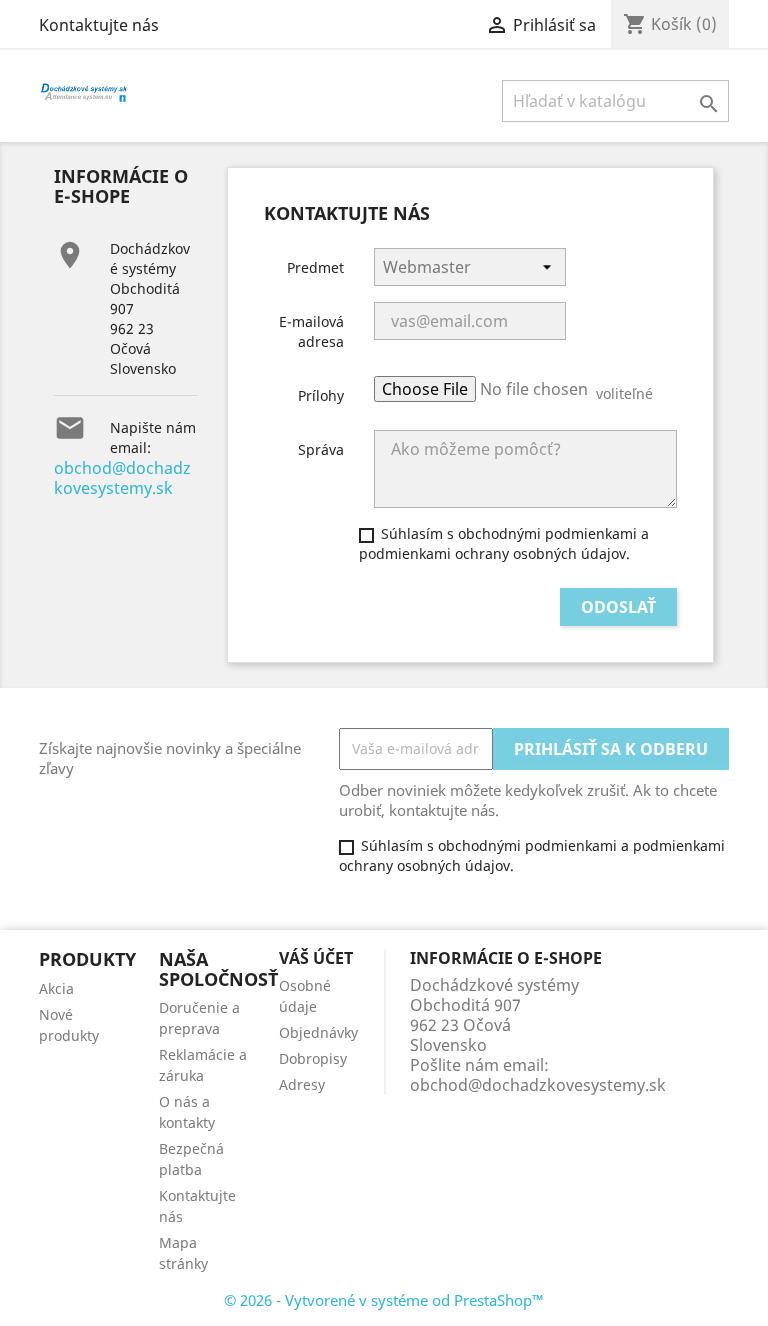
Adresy (302, 1084)
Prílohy (321, 395)
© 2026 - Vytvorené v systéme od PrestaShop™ (384, 1300)
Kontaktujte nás (99, 25)
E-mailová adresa (311, 331)
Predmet (315, 267)
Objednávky (318, 1032)
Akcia (56, 988)
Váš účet (316, 958)
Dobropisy (313, 1058)
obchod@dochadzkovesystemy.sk (122, 478)
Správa (321, 449)
